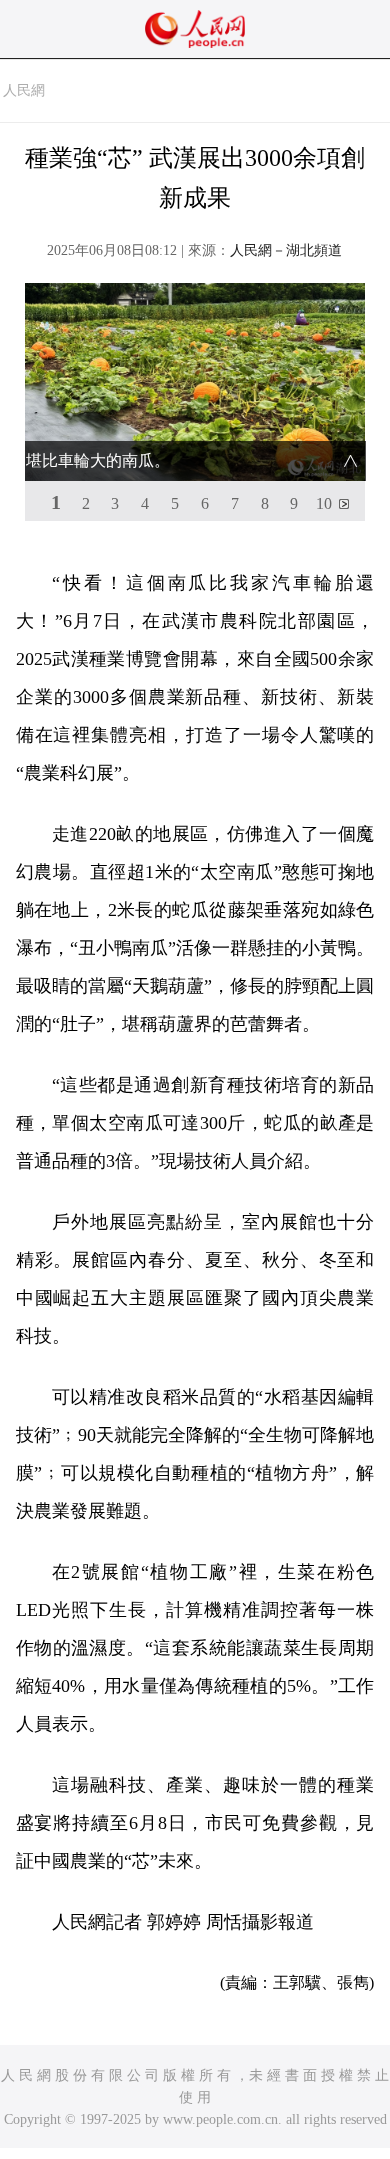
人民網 (24, 90)
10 (324, 503)
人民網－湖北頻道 (286, 250)
